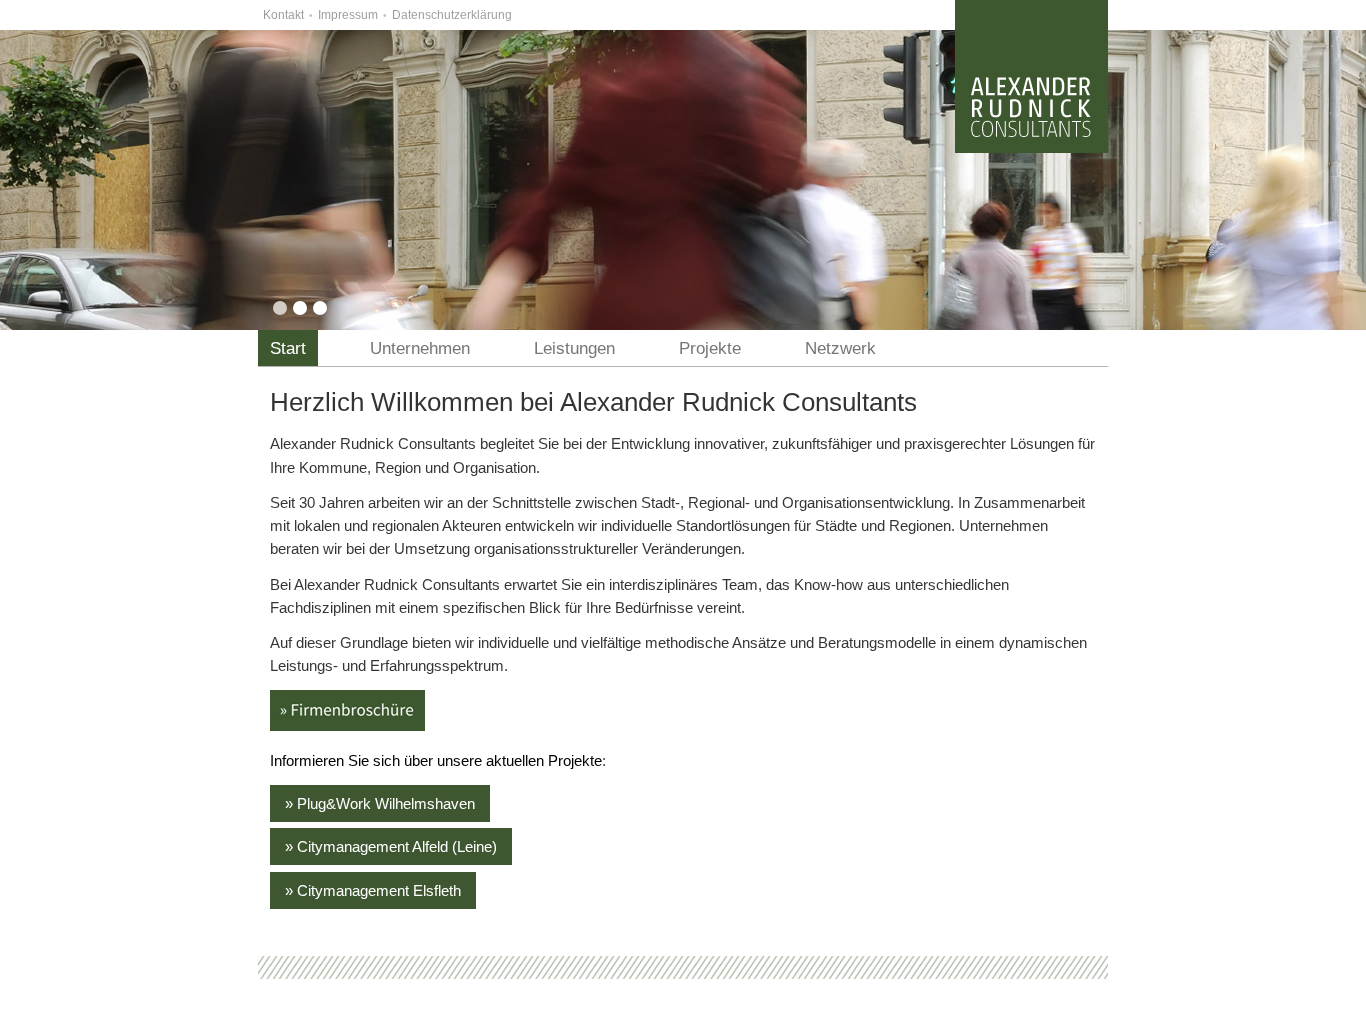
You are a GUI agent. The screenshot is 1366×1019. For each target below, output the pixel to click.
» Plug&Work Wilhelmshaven (380, 803)
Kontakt (283, 15)
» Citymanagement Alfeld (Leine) (391, 846)
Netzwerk (840, 348)
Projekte (710, 348)
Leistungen (574, 348)
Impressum (348, 15)
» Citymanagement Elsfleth (373, 890)
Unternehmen (420, 348)
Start (288, 348)
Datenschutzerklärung (452, 15)
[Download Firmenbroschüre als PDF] (347, 725)
